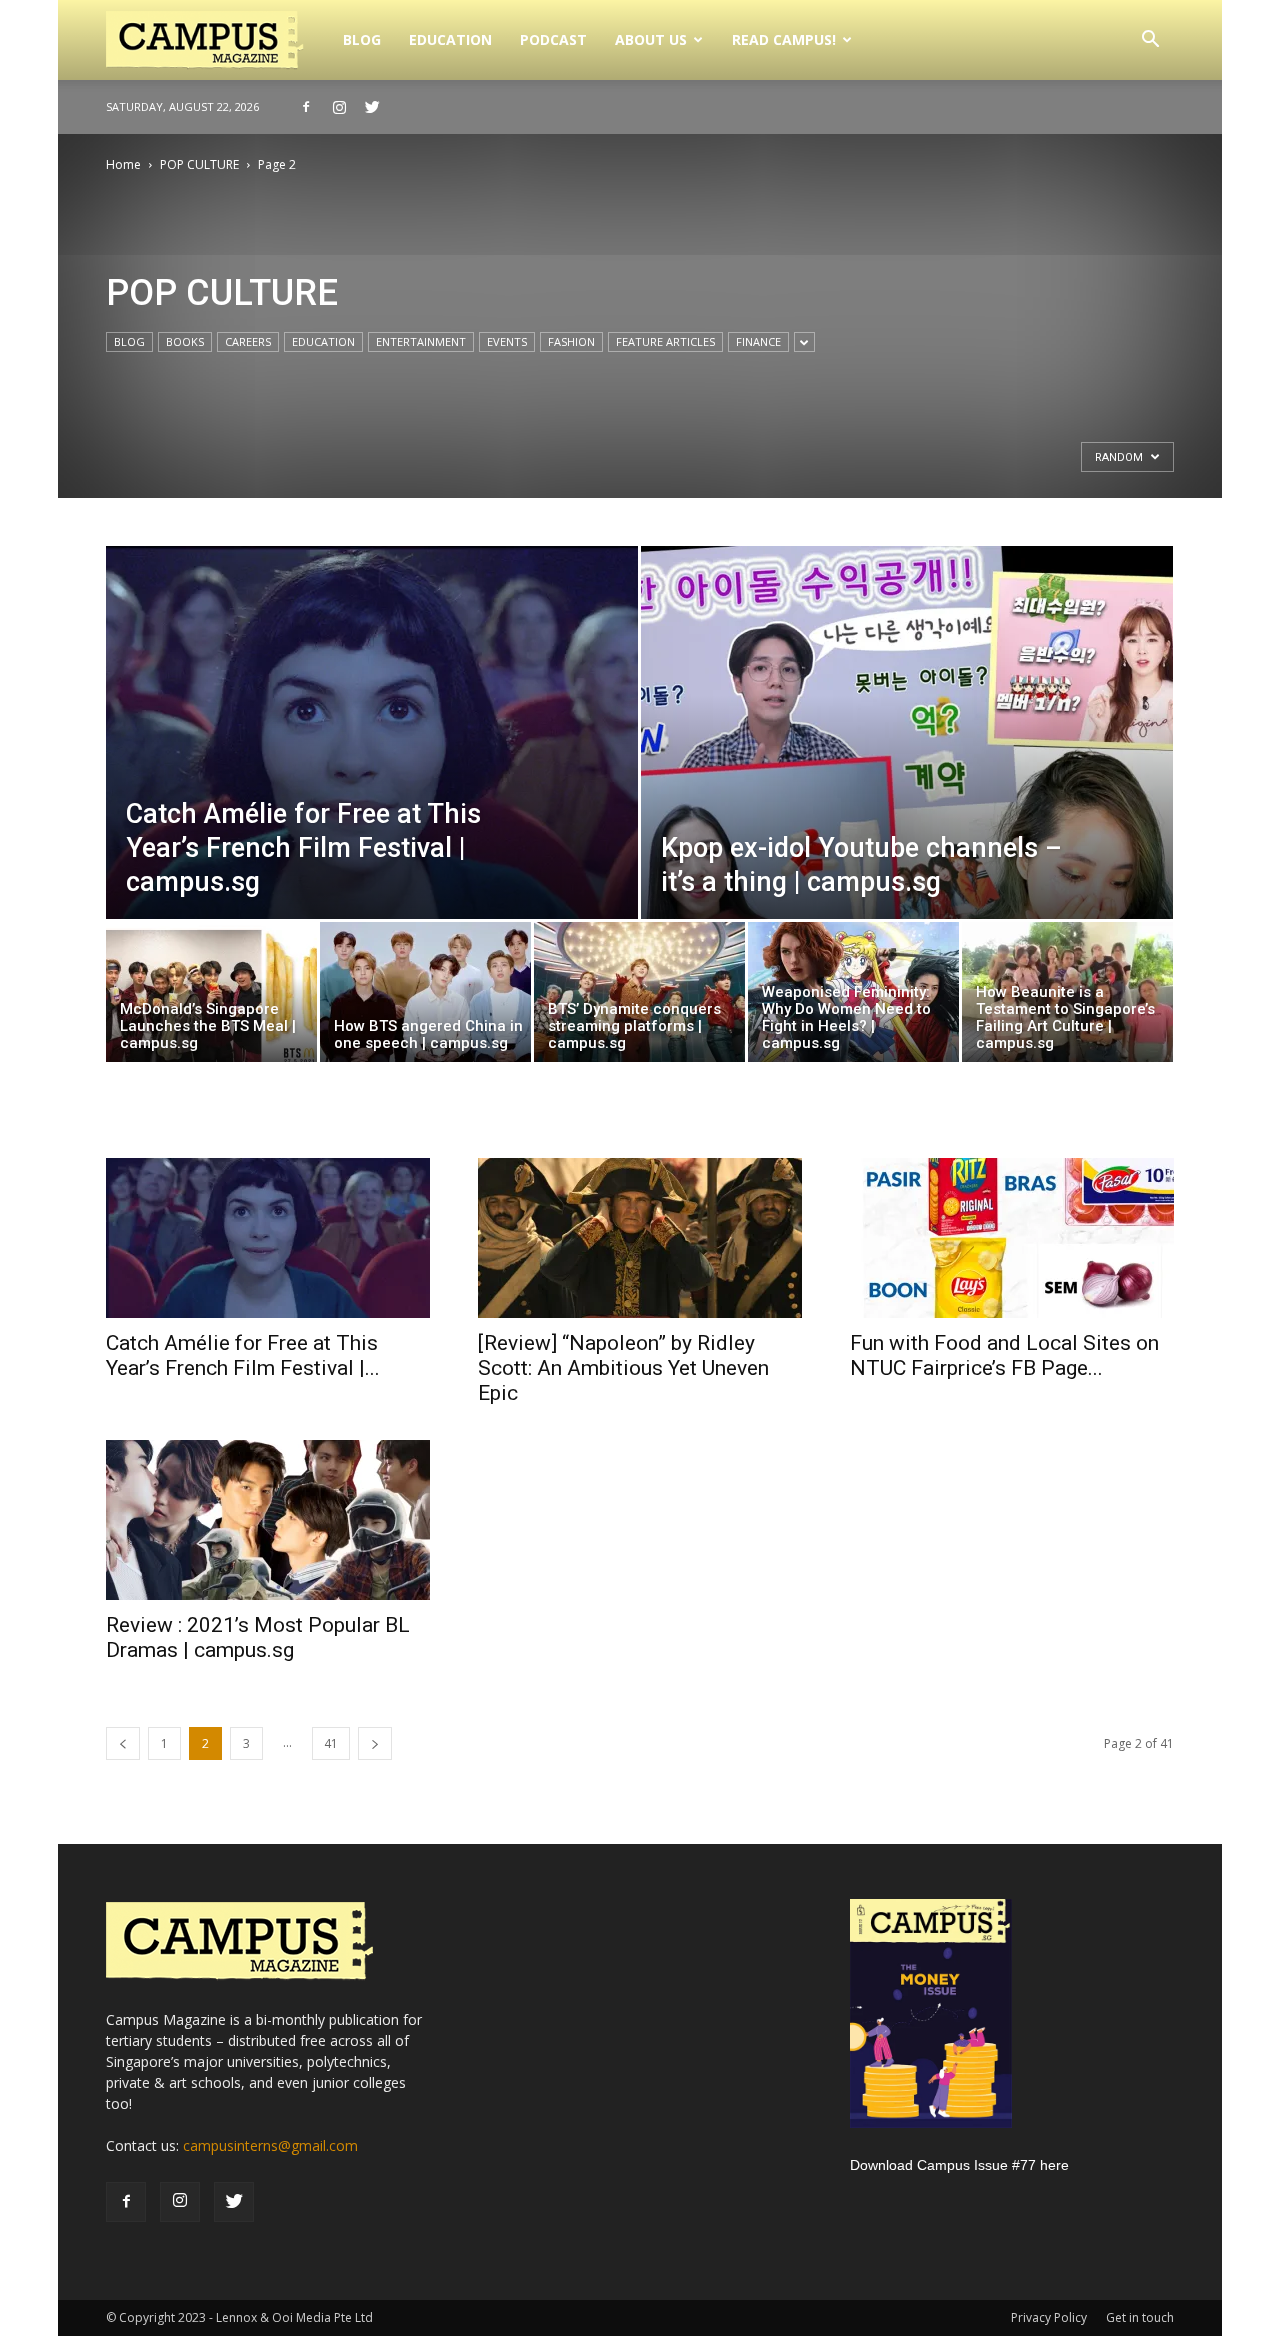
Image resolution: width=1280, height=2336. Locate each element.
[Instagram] (339, 107)
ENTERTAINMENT (421, 341)
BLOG (362, 39)
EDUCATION (450, 39)
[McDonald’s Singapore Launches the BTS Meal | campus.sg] (211, 997)
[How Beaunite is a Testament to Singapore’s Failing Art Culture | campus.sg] (1067, 997)
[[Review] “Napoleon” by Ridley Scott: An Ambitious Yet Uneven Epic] (640, 1238)
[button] (1150, 41)
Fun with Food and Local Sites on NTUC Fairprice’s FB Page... (1004, 1355)
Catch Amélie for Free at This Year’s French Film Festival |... (243, 1355)
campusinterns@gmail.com (270, 2145)
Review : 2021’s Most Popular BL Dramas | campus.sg (258, 1637)
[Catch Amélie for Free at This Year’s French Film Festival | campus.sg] (372, 777)
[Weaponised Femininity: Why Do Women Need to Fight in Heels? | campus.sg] (853, 997)
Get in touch (1140, 2317)
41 (331, 1743)
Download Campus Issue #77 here (959, 2165)
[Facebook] (306, 107)
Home (123, 164)
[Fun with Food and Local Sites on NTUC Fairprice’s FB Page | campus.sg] (1012, 1238)
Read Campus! (784, 39)
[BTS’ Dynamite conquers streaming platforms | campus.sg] (639, 997)
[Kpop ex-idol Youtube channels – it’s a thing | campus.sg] (907, 777)
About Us (651, 39)
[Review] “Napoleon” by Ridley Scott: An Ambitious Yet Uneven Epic (623, 1368)
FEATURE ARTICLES (665, 341)
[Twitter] (372, 107)
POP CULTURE (199, 164)
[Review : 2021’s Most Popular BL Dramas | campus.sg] (268, 1520)
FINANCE (758, 341)
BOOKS (185, 341)
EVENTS (507, 341)
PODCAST (553, 39)
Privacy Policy (1049, 2317)
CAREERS (248, 341)
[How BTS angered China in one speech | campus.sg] (425, 997)
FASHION (571, 341)
